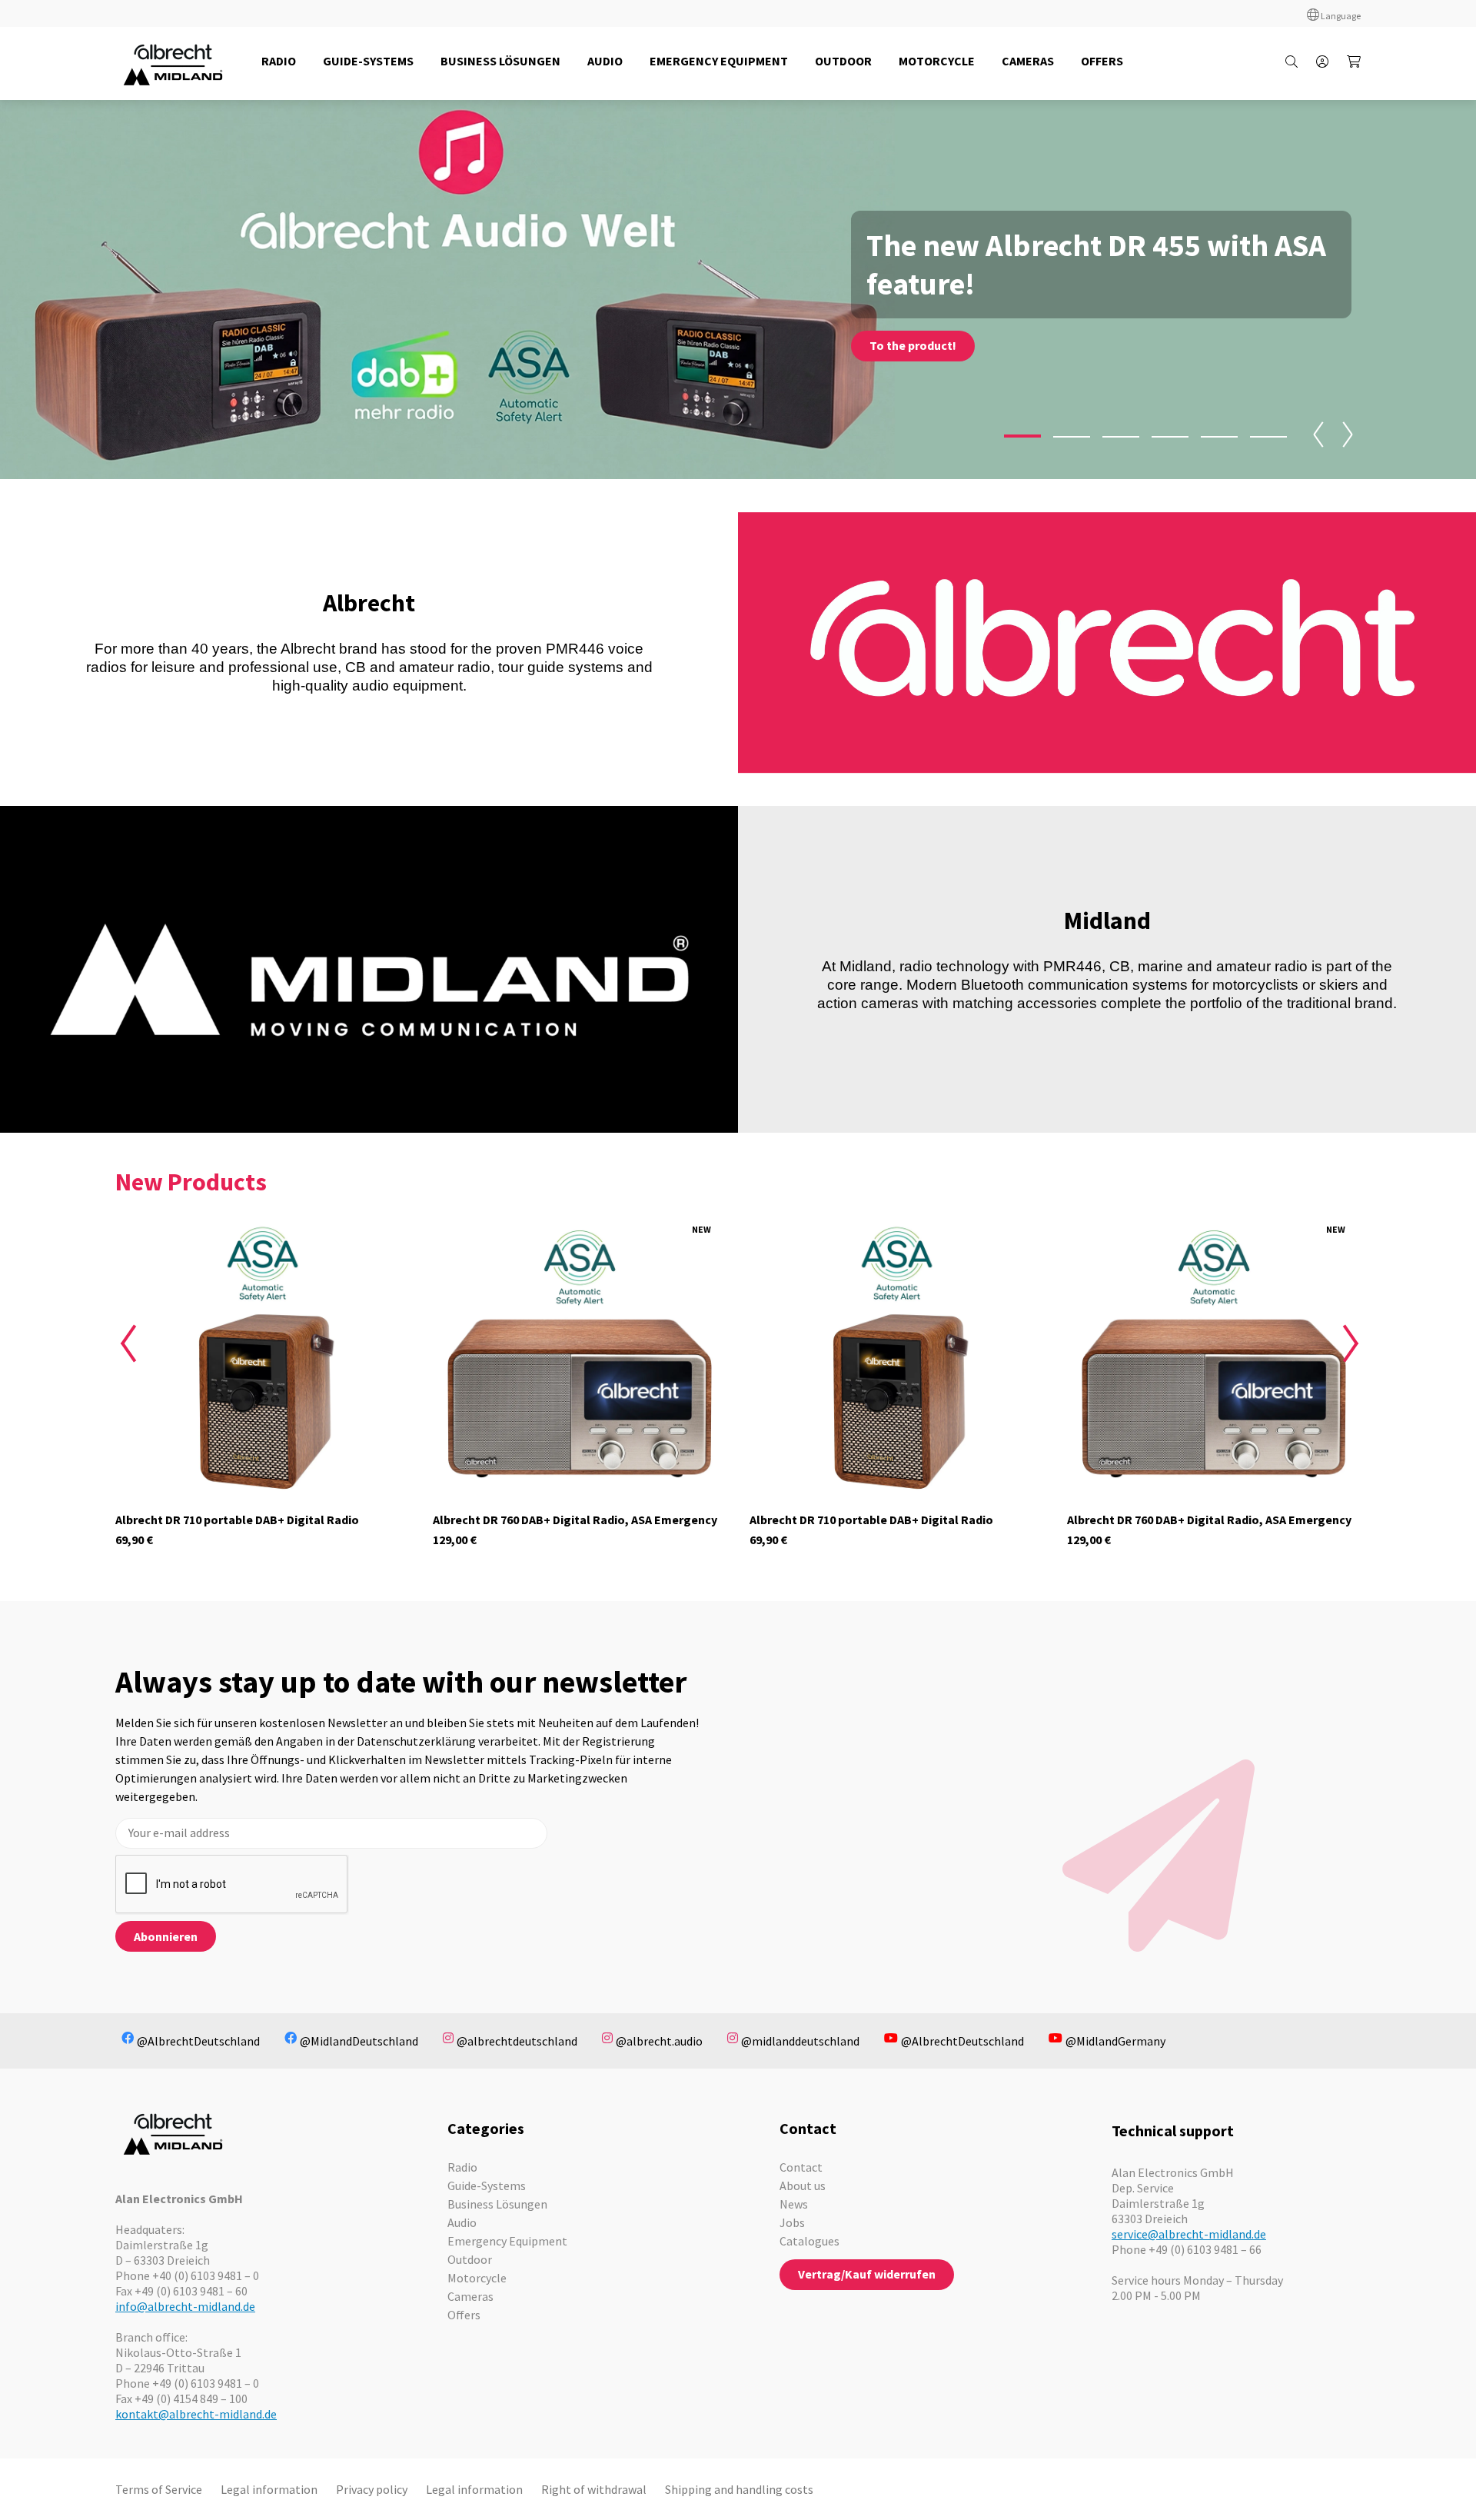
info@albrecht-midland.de (185, 2306)
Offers (464, 2315)
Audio (462, 2222)
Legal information (269, 2489)
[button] (1022, 436)
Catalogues (809, 2241)
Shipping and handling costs (739, 2489)
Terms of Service (159, 2489)
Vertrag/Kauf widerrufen (867, 2274)
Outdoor (470, 2259)
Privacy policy (372, 2489)
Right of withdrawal (594, 2489)
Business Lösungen (497, 2204)
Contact (801, 2167)
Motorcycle (477, 2278)
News (794, 2204)
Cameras (470, 2296)
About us (803, 2185)
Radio (462, 2167)
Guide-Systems (487, 2185)
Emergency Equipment (507, 2241)
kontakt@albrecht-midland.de (196, 2414)
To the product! (913, 345)
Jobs (792, 2222)
